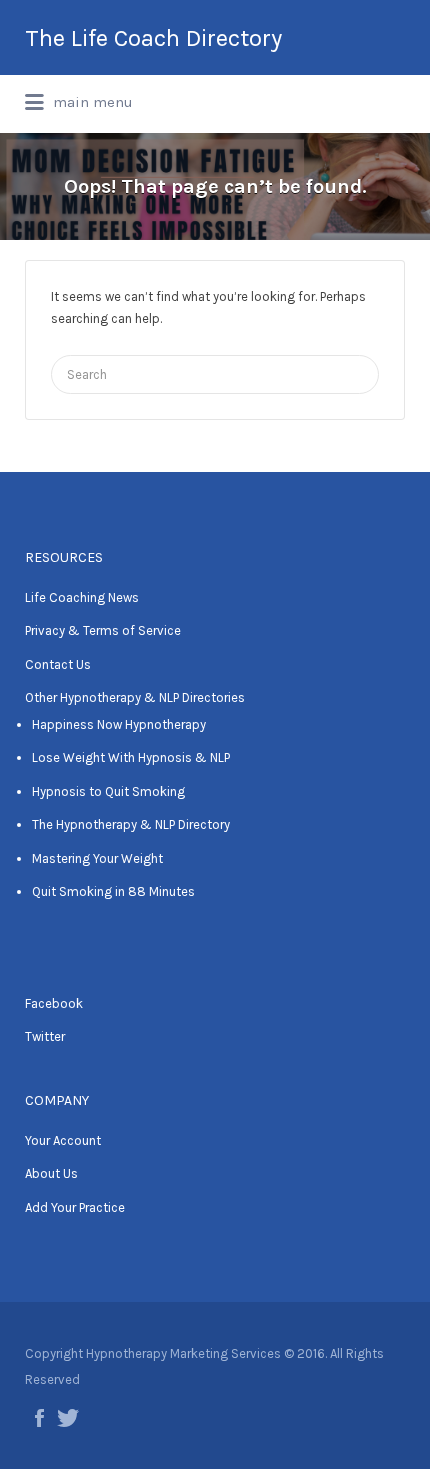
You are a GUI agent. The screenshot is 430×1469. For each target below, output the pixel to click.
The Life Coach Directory (153, 38)
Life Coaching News (82, 597)
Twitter (45, 1036)
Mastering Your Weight (97, 858)
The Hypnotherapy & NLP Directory (131, 824)
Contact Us (58, 664)
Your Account (63, 1140)
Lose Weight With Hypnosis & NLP (131, 757)
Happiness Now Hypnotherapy (119, 724)
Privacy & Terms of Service (103, 630)
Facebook (54, 1003)
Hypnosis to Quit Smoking (108, 791)
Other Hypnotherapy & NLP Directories (135, 697)
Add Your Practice (75, 1207)
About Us (51, 1173)
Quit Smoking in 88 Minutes (113, 891)
